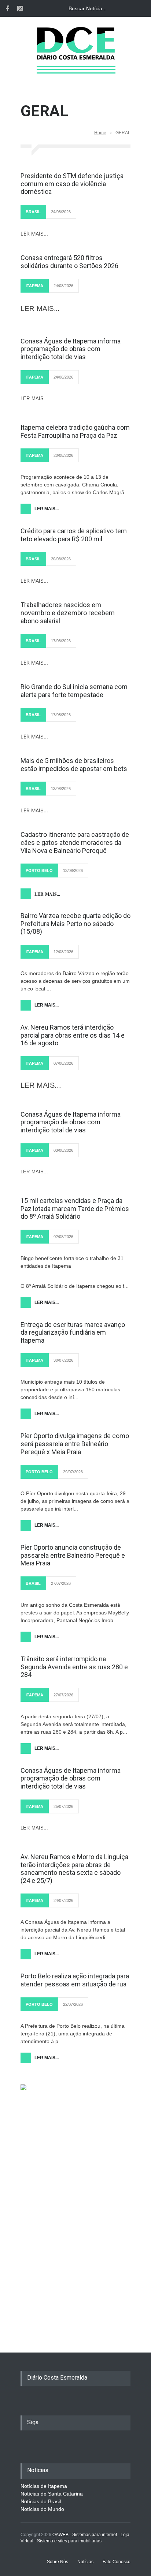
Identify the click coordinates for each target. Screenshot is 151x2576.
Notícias (85, 2562)
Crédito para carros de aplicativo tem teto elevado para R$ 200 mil (74, 535)
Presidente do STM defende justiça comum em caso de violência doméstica (72, 184)
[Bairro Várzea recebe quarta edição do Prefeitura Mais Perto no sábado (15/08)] (75, 902)
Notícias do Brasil (41, 2501)
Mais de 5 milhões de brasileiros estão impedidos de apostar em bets (74, 765)
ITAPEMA (34, 286)
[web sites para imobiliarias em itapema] (75, 2135)
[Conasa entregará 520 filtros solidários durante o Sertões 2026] (75, 244)
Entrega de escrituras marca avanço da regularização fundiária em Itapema (73, 1332)
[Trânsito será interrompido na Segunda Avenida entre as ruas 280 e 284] (75, 1645)
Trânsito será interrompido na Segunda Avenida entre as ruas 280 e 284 (74, 1667)
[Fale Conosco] (20, 8)
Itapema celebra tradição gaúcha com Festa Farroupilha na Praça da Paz (75, 431)
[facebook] (7, 8)
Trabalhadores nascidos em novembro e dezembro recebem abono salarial (68, 613)
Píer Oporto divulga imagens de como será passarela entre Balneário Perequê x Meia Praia (75, 1444)
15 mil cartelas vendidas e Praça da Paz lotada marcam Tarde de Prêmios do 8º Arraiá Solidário (75, 1208)
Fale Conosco (117, 2562)
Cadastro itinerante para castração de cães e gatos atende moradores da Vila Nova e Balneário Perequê (75, 842)
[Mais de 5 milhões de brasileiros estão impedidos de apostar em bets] (75, 747)
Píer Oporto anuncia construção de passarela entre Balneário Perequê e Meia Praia (73, 1555)
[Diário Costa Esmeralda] (76, 60)
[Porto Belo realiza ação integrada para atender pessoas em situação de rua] (75, 1962)
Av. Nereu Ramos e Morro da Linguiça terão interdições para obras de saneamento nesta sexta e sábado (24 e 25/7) (74, 1869)
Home (100, 133)
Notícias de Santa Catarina (52, 2494)
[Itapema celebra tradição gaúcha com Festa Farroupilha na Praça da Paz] (75, 413)
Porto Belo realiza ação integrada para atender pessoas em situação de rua (75, 1980)
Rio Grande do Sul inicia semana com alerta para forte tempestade (74, 691)
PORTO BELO (39, 870)
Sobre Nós (58, 2562)
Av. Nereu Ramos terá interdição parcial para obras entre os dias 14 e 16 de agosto (73, 1035)
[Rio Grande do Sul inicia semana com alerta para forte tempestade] (75, 673)
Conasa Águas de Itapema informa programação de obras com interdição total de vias (71, 349)
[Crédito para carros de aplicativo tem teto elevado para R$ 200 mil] (75, 517)
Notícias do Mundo (42, 2509)
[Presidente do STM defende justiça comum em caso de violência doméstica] (75, 162)
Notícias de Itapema (44, 2486)
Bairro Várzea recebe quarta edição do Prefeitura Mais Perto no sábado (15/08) (75, 924)
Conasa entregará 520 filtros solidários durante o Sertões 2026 (69, 262)
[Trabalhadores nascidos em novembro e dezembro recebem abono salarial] (75, 591)
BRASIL (33, 212)
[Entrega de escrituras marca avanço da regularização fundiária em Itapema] (75, 1311)
